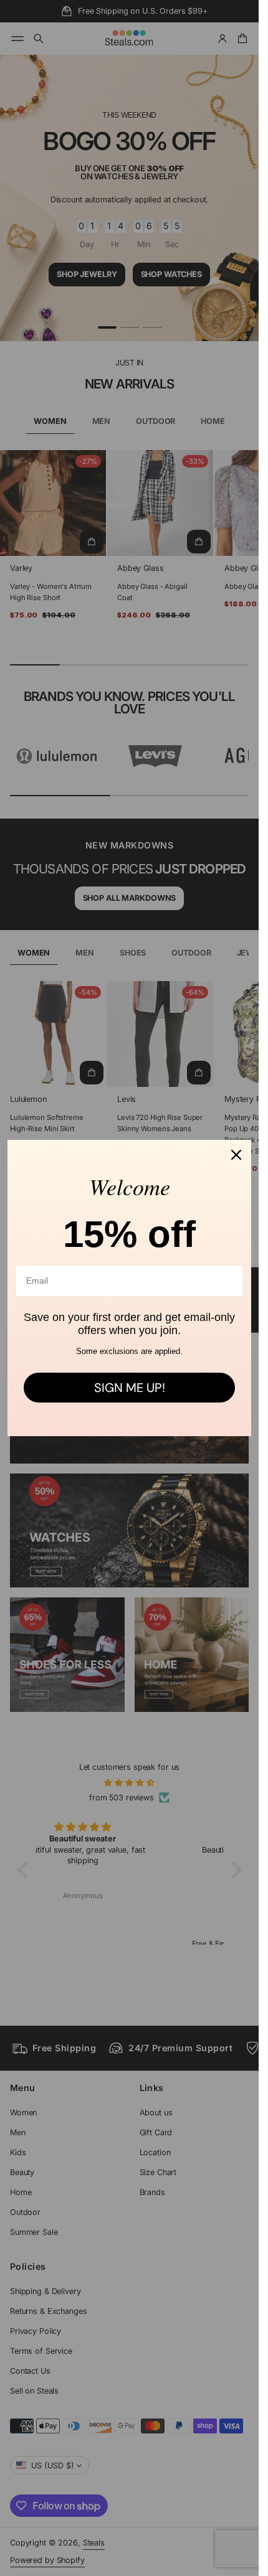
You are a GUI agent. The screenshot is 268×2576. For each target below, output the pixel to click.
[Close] (236, 1155)
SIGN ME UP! (130, 1388)
